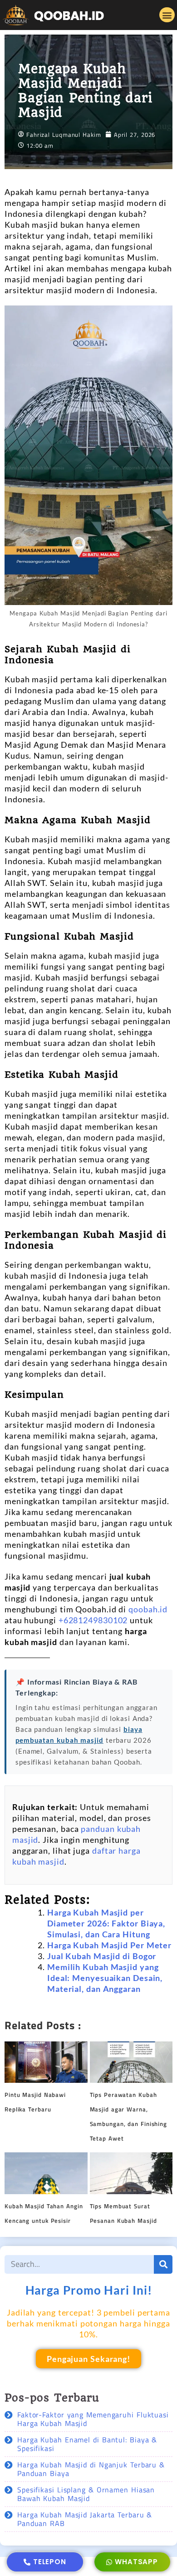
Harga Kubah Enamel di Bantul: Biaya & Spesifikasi (87, 2444)
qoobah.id (148, 1609)
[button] (167, 15)
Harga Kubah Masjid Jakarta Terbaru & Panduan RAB (85, 2519)
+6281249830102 (93, 1620)
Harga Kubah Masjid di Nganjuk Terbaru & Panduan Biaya (91, 2469)
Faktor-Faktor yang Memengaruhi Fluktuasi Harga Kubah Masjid (93, 2419)
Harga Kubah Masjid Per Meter (109, 1945)
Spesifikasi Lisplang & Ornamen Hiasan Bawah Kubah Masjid (86, 2494)
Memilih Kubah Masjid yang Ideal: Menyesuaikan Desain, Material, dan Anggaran (105, 1978)
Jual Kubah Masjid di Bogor (102, 1956)
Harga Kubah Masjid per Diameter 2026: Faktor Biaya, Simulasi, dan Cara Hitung (106, 1923)
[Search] (163, 2264)
